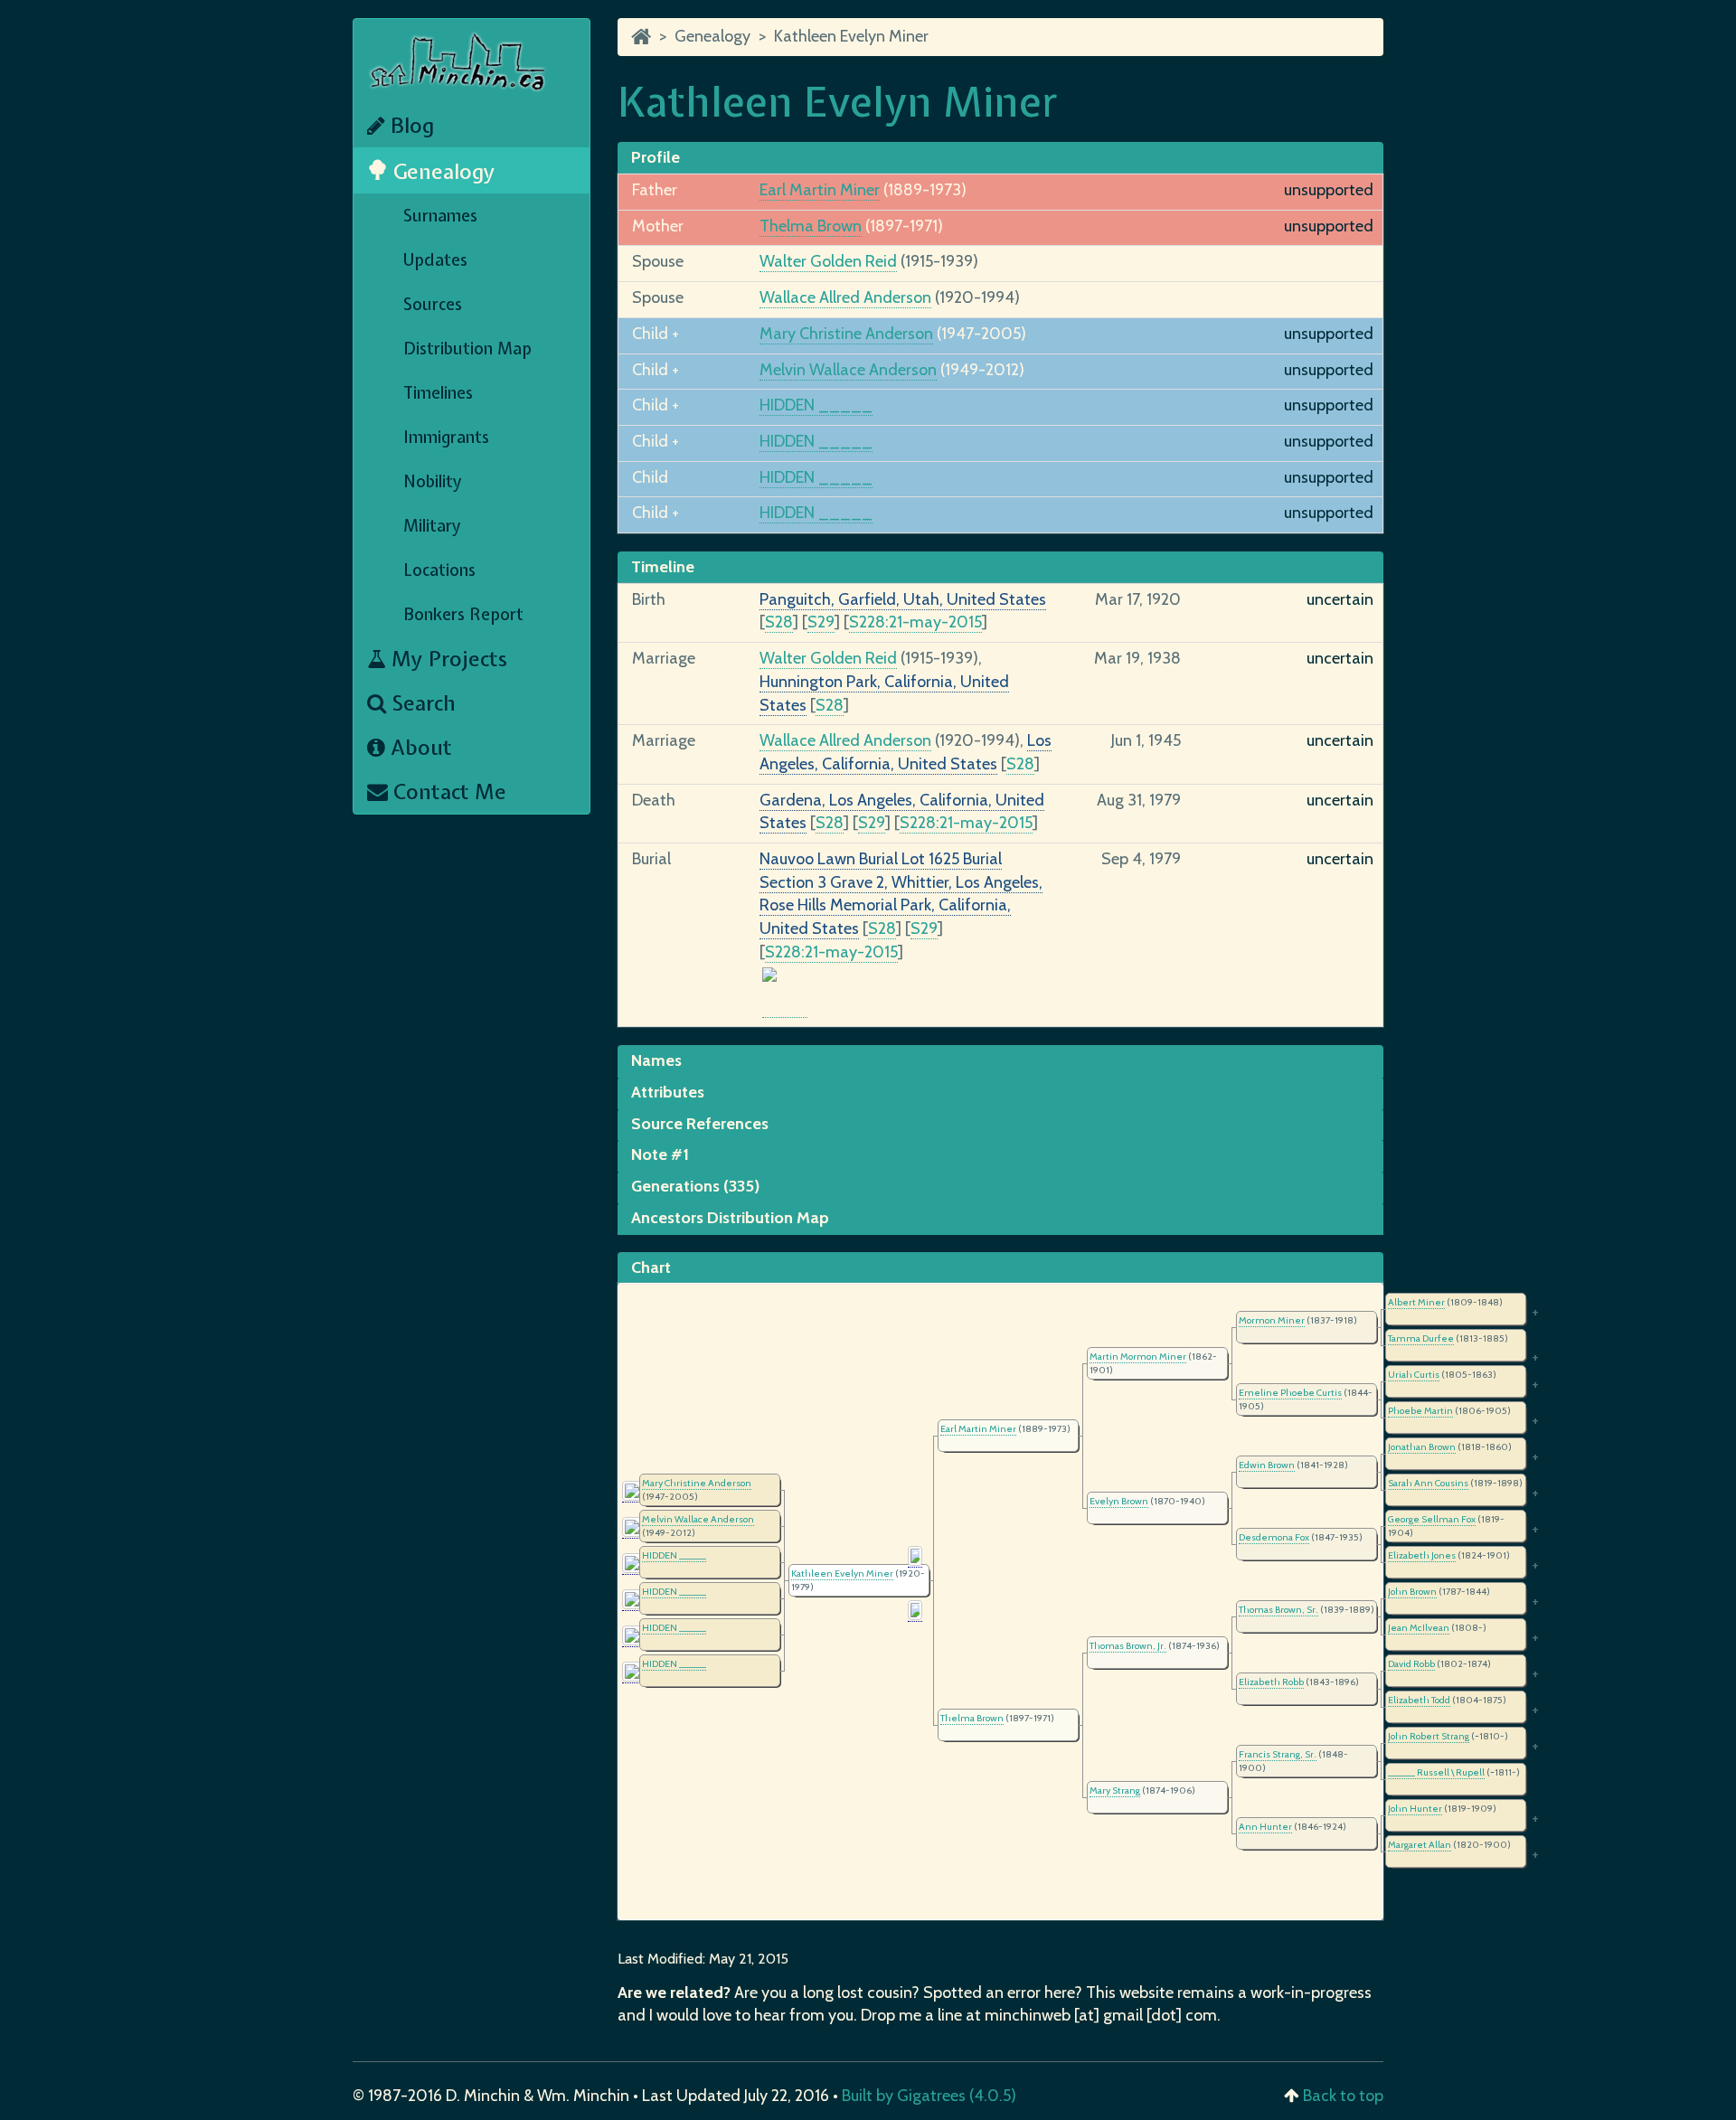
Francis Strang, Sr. (1278, 1754)
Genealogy (442, 171)
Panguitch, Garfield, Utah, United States (903, 599)
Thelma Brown (811, 226)
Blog (410, 125)
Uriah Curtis (1414, 1375)
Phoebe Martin (1420, 1411)
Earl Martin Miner (820, 190)
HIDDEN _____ (816, 405)
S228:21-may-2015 (915, 622)
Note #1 (660, 1154)
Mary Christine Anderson (846, 334)
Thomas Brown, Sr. (1278, 1610)
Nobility (433, 481)
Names (656, 1060)
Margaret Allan (1420, 1845)
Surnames (440, 216)
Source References (700, 1124)
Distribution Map (467, 349)
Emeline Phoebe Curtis (1290, 1393)
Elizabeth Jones (1422, 1555)
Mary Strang (1115, 1790)
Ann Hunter (1265, 1827)
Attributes (668, 1092)
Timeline (663, 567)
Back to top (1343, 2096)
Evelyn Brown (1119, 1501)
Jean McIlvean (1419, 1628)
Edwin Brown (1267, 1465)
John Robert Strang (1429, 1736)
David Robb (1411, 1664)
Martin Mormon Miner (1138, 1357)
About (419, 747)
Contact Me (447, 791)
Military (432, 526)
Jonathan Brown (1422, 1447)
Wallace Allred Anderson (845, 297)
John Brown (1412, 1592)
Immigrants (446, 437)
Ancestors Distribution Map (730, 1218)
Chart (651, 1267)
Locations (439, 570)
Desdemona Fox (1274, 1537)
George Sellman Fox (1432, 1519)
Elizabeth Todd (1419, 1700)
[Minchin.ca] (641, 36)
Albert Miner (1416, 1302)
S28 (779, 622)
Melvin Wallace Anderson (848, 370)
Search (421, 703)
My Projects (447, 659)
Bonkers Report (463, 614)
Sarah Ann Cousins (1428, 1483)
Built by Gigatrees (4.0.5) (929, 2096)
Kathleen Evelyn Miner (851, 36)
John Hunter (1415, 1809)
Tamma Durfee (1421, 1338)
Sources (433, 304)
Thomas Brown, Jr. (1128, 1646)
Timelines (438, 393)
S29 (821, 622)
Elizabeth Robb (1271, 1682)
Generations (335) (695, 1186)
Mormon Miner (1272, 1320)
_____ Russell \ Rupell (1436, 1772)
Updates (435, 260)
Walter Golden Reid (828, 261)
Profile (656, 157)
